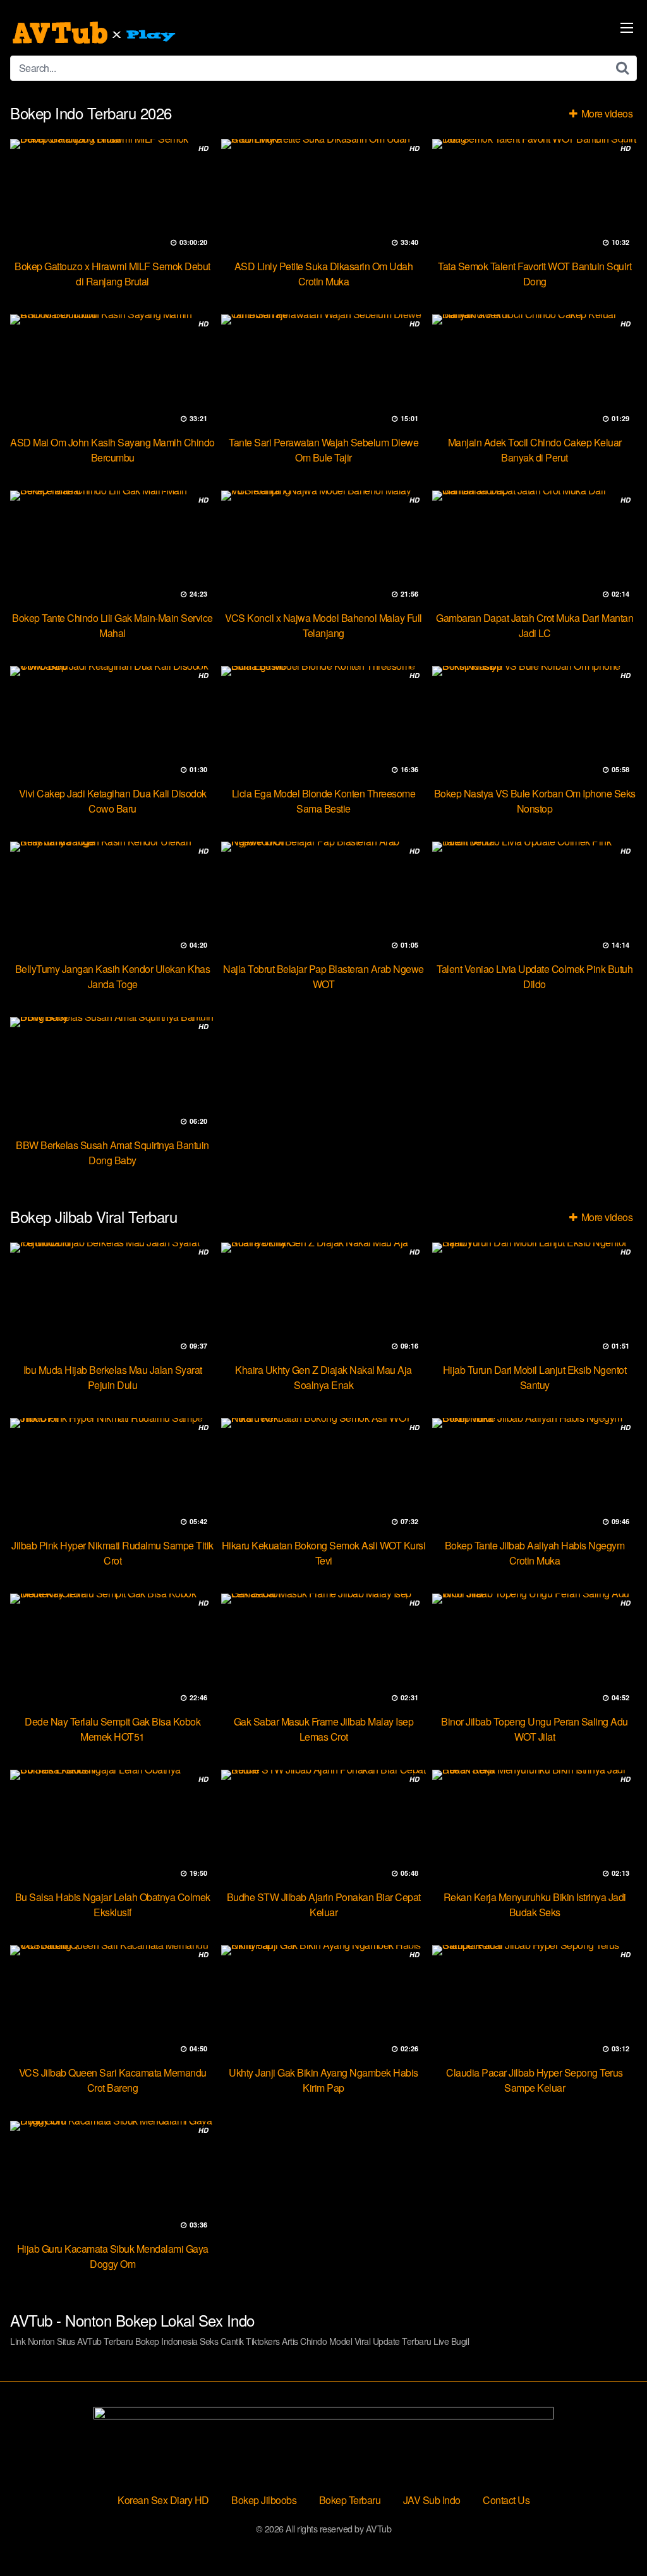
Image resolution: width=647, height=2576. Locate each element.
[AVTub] (95, 33)
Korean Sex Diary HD (163, 2500)
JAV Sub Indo (432, 2500)
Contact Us (506, 2500)
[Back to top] (612, 2536)
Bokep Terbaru (350, 2500)
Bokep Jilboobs (264, 2500)
